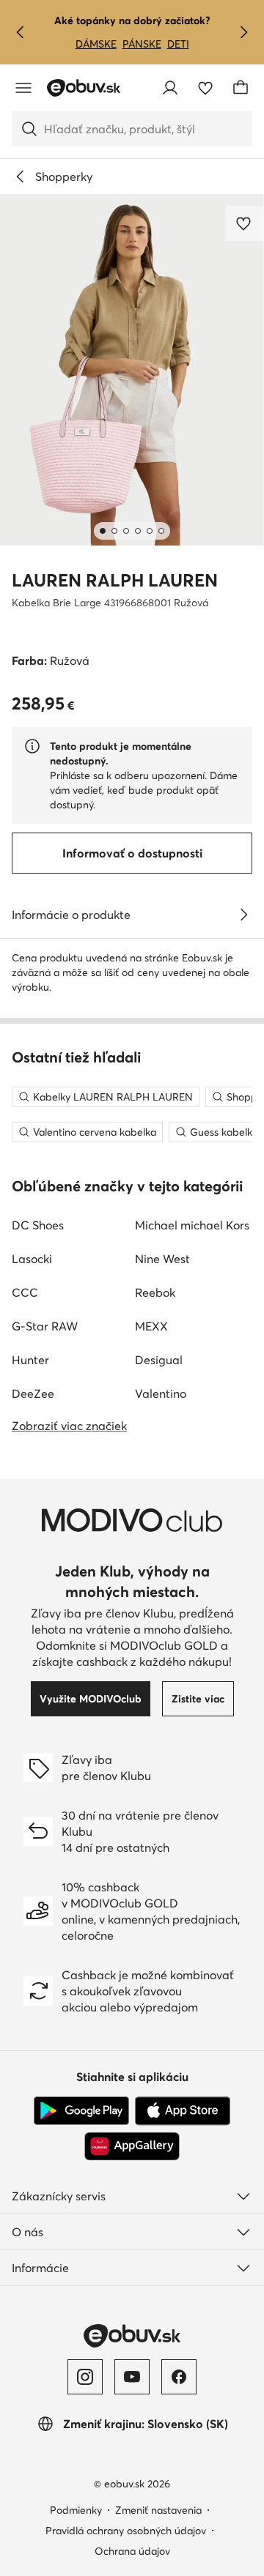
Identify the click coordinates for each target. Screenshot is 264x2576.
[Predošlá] (21, 32)
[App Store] (183, 2111)
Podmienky (76, 2510)
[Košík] (241, 88)
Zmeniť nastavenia (158, 2510)
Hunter (30, 1360)
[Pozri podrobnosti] (243, 915)
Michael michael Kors (192, 1225)
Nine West (162, 1259)
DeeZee (33, 1393)
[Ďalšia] (243, 32)
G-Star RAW (45, 1326)
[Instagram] (85, 2377)
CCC (25, 1292)
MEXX (151, 1326)
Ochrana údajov (132, 2551)
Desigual (159, 1360)
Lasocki (32, 1259)
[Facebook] (179, 2377)
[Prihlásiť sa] (170, 88)
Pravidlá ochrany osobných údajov (126, 2531)
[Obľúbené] (205, 88)
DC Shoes (38, 1225)
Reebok (155, 1292)
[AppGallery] (132, 2146)
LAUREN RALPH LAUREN (115, 580)
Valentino (161, 1393)
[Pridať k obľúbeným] (245, 223)
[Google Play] (81, 2111)
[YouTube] (132, 2377)
